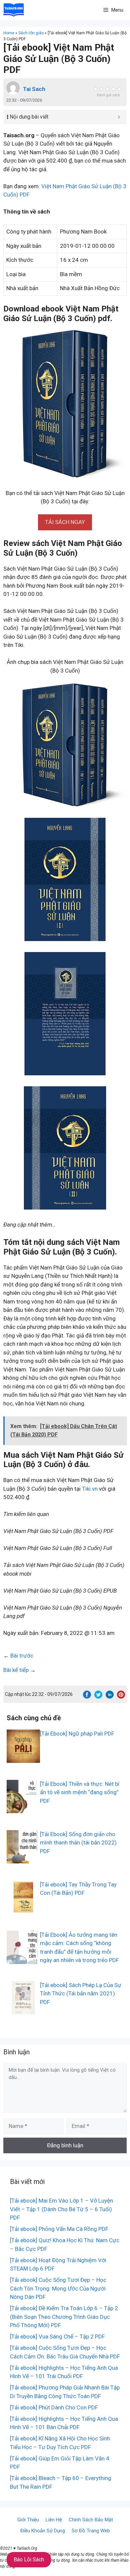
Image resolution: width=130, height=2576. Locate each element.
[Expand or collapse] (119, 117)
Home (9, 33)
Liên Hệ (54, 2520)
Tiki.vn (90, 1489)
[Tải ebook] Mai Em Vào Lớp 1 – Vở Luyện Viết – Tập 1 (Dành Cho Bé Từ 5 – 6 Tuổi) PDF (61, 2209)
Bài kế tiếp (16, 1670)
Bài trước (22, 1656)
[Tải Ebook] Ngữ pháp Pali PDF (77, 1734)
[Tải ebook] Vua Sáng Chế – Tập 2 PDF (57, 2336)
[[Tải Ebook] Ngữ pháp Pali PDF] (23, 1758)
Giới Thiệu (28, 2520)
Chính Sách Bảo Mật (91, 2520)
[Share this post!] (87, 1697)
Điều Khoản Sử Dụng (43, 2531)
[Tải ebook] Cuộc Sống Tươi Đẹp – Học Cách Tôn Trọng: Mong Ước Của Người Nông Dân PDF (58, 2288)
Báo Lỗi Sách (29, 2560)
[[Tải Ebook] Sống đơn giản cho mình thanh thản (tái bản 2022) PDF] (23, 1859)
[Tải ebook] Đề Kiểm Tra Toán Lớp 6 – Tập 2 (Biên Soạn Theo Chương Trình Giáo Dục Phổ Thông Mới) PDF (64, 2317)
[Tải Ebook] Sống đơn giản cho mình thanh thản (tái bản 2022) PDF (78, 1843)
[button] (65, 522)
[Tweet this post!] (98, 1697)
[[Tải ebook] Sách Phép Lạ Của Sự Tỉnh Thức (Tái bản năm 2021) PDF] (23, 2010)
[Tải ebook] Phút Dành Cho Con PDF (54, 2407)
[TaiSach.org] (14, 10)
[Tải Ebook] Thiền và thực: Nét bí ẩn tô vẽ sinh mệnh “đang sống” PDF (80, 1792)
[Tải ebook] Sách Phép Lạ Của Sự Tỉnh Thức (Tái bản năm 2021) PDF (81, 1994)
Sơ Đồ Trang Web (91, 2531)
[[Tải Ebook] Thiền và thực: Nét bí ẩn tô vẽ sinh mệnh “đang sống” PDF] (23, 1808)
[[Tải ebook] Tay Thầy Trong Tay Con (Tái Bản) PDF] (23, 1909)
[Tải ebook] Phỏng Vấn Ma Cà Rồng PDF (59, 2229)
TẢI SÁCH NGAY (65, 522)
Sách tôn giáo (31, 33)
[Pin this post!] (121, 1697)
